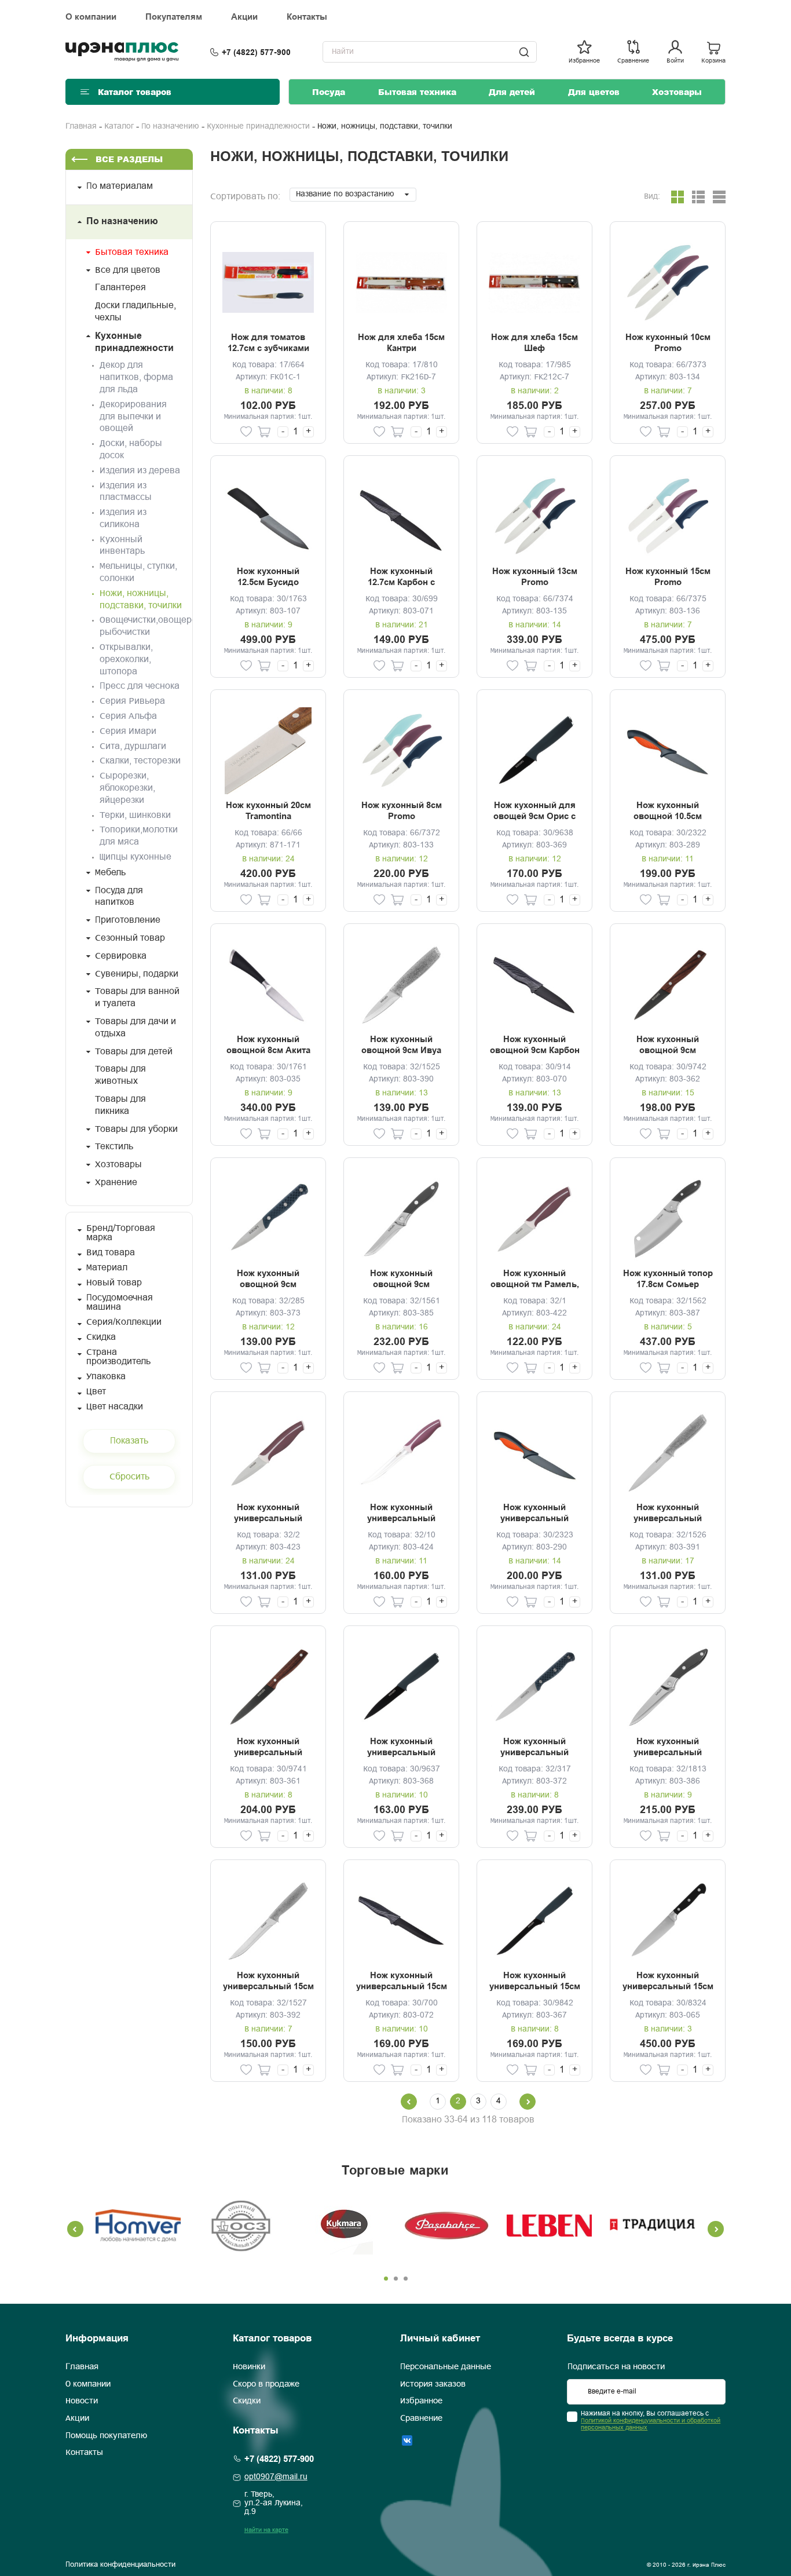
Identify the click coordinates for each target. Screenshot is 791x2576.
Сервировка (121, 956)
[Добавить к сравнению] (228, 432)
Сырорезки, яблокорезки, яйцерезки (127, 788)
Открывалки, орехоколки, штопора (126, 659)
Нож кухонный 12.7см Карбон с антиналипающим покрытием (401, 578)
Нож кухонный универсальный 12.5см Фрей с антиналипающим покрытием (534, 1514)
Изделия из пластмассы (126, 492)
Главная (81, 127)
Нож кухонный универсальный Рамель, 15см (401, 1514)
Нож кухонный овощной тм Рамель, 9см (535, 1280)
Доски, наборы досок (131, 450)
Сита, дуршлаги (133, 746)
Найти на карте (266, 2530)
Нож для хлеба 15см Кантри (401, 343)
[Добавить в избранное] (246, 432)
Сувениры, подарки (137, 974)
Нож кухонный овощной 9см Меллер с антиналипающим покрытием (668, 1046)
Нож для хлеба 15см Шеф (534, 343)
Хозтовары (677, 92)
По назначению (170, 127)
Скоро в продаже (266, 2384)
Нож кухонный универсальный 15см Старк (668, 1982)
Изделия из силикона (123, 518)
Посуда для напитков (119, 897)
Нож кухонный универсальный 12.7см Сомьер (668, 1748)
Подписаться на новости (616, 2367)
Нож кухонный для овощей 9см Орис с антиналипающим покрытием (534, 812)
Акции (244, 17)
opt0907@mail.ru (276, 2477)
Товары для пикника (120, 1105)
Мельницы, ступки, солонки (138, 572)
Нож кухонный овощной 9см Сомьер (401, 1280)
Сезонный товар (130, 938)
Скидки (247, 2401)
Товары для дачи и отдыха (136, 1028)
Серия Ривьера (132, 701)
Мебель (110, 873)
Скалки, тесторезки (140, 761)
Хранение (116, 1183)
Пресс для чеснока (140, 686)
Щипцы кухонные (136, 857)
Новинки (249, 2367)
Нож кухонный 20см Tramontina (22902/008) (268, 812)
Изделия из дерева (140, 471)
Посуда (329, 92)
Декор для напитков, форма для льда (136, 377)
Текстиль (114, 1147)
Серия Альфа (128, 716)
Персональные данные (446, 2367)
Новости (82, 2401)
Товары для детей (134, 1052)
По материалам (120, 186)
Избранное (421, 2401)
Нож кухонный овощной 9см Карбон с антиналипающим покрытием (535, 1046)
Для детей (512, 92)
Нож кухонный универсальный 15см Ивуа (268, 1982)
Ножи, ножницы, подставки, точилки (141, 600)
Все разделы (129, 159)
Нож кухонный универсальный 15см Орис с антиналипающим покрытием (535, 1982)
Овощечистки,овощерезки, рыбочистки (141, 626)
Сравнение (421, 2418)
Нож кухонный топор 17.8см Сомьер (668, 1279)
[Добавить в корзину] (264, 432)
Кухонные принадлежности (258, 127)
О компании (91, 17)
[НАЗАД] (409, 2102)
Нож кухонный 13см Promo (535, 577)
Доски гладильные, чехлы (136, 312)
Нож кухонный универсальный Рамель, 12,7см (268, 1514)
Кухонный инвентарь (122, 546)
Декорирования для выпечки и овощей (133, 417)
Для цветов (594, 92)
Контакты (307, 17)
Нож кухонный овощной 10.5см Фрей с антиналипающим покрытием (668, 812)
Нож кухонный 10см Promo (668, 343)
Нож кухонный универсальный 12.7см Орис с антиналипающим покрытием (401, 1748)
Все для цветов (128, 270)
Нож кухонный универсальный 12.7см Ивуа (668, 1514)
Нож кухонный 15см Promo (668, 577)
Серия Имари (128, 731)
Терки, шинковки (135, 815)
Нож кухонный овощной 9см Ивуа (401, 1045)
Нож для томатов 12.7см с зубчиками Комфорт (268, 344)
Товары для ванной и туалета (137, 997)
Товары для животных (120, 1075)
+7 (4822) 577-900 (256, 52)
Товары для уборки (136, 1129)
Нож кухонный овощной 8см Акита (268, 1045)
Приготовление (128, 920)
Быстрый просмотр (268, 282)
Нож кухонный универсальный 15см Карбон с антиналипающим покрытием (402, 1982)
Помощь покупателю (106, 2436)
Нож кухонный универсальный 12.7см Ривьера (534, 1748)
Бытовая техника (417, 92)
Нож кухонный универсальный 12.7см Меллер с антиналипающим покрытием (268, 1748)
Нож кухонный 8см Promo (402, 811)
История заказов (433, 2384)
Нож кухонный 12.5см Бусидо (268, 577)
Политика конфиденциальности (120, 2565)
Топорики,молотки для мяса (139, 836)
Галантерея (120, 288)
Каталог (119, 127)
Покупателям (174, 17)
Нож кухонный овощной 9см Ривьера (268, 1280)
